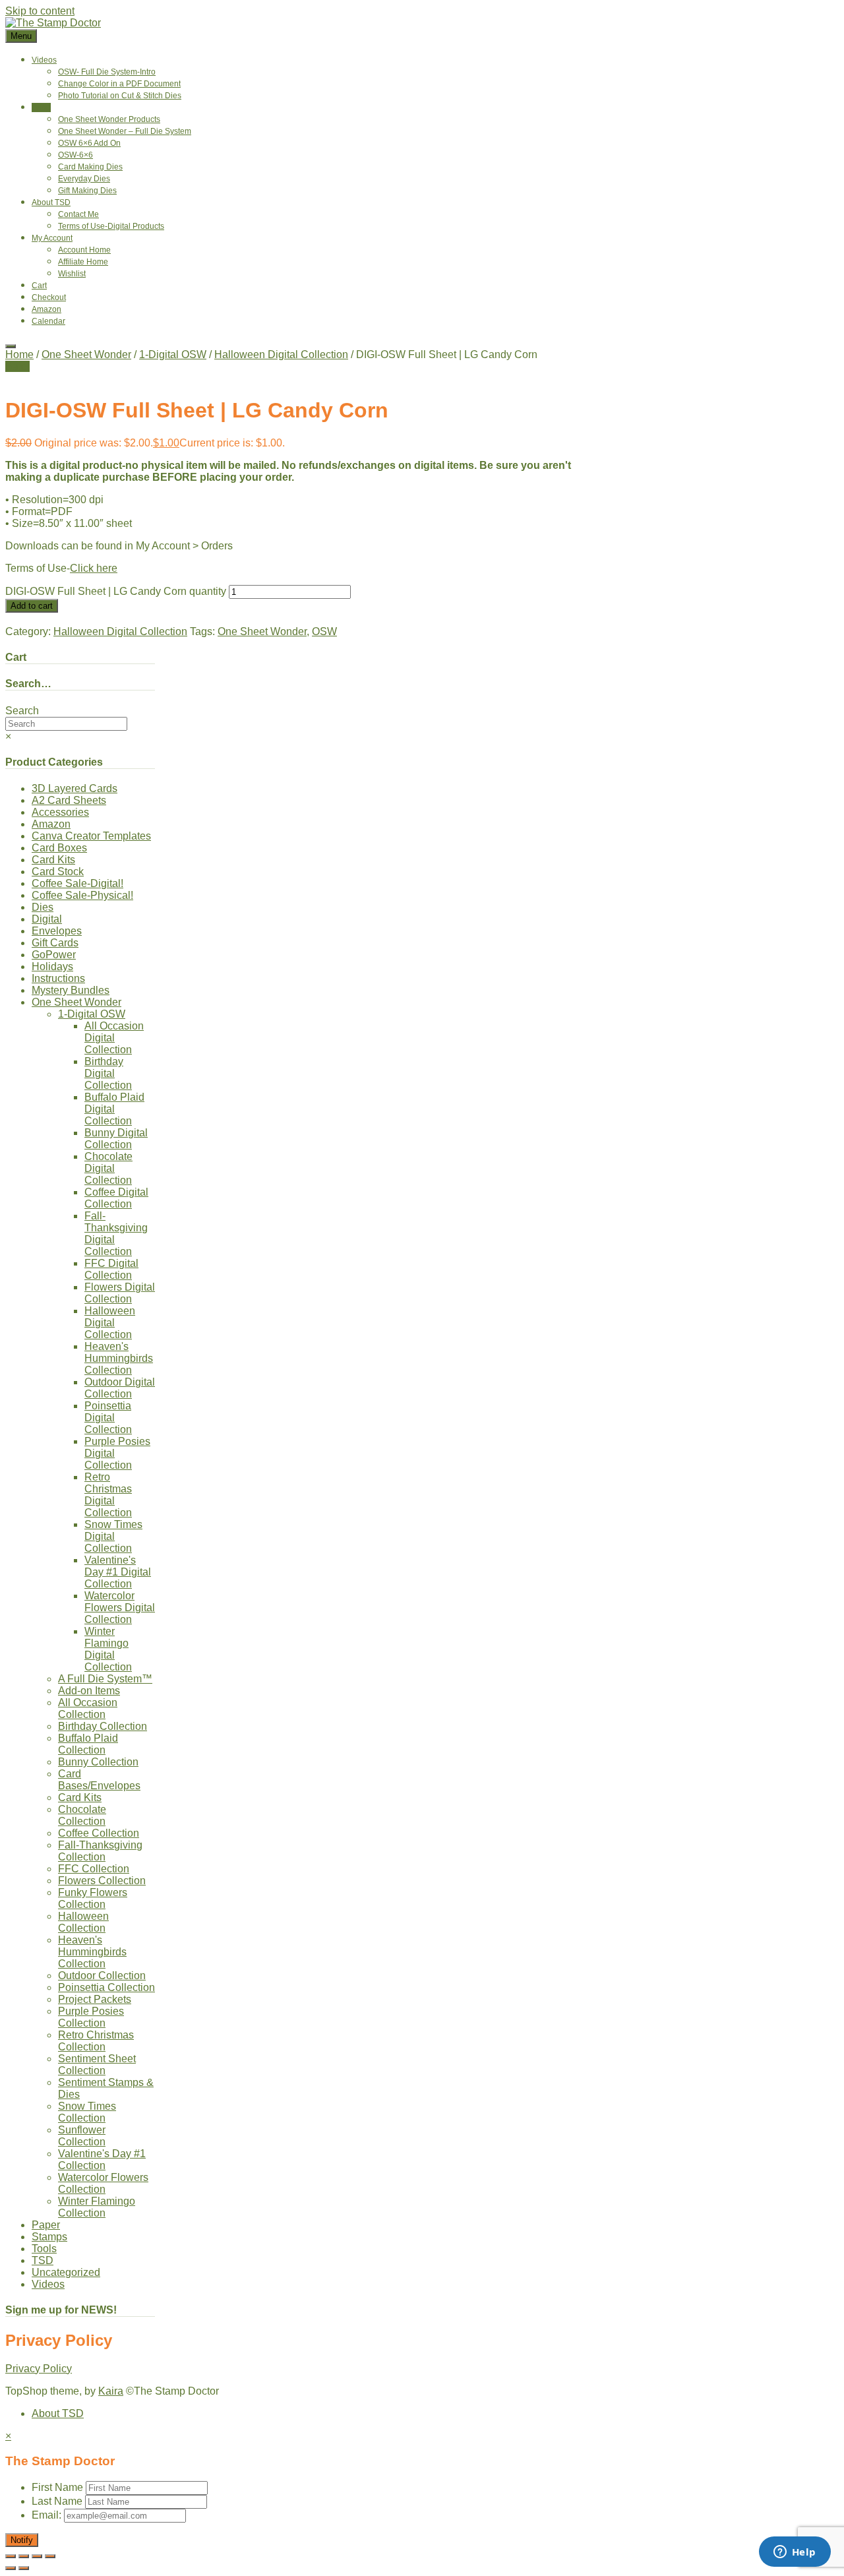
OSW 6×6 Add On (89, 143)
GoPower (54, 955)
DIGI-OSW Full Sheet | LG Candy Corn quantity (116, 591)
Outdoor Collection (102, 1976)
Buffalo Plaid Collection (88, 1744)
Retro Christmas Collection (96, 2041)
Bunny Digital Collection (116, 1139)
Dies (43, 907)
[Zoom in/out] (11, 2556)
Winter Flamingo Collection (97, 2207)
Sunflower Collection (82, 2136)
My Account (52, 238)
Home (19, 354)
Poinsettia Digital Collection (108, 1418)
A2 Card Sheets (69, 800)
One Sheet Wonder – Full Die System (125, 131)
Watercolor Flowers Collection (103, 2183)
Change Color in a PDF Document (119, 84)
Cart (39, 286)
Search (22, 711)
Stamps (49, 2237)
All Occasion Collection (88, 1708)
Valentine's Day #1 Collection (102, 2160)
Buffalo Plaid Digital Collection (114, 1109)
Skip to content (40, 11)
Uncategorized (66, 2272)
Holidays (52, 966)
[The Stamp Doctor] (53, 23)
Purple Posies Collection (91, 2017)
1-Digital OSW (173, 354)
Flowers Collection (102, 1881)
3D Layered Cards (75, 788)
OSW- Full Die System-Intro (107, 72)
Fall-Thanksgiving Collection (100, 1851)
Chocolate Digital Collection (108, 1168)
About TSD (51, 202)
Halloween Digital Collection (281, 354)
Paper (46, 2225)
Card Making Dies (90, 167)
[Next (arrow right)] (24, 2568)
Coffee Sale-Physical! (82, 895)
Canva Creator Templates (91, 836)
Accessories (60, 812)
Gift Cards (55, 943)
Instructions (58, 978)
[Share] (37, 2556)
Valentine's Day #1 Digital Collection (118, 1572)
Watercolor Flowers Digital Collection (120, 1608)
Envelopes (57, 931)
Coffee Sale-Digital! (77, 883)
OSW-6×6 (75, 155)
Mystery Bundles (71, 990)
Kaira (111, 2391)
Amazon (46, 309)
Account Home (84, 250)
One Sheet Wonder (86, 354)
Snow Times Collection (87, 2112)
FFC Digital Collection (111, 1269)
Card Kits (53, 860)
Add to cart (32, 606)
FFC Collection (94, 1869)
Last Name (57, 2501)
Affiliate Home (83, 262)
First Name (57, 2487)
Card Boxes (59, 848)
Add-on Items (89, 1691)
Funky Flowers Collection (93, 1898)
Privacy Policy (39, 2369)
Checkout (49, 297)
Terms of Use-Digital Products (111, 226)
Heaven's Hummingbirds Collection (119, 1358)
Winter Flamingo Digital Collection (108, 1649)
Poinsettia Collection (106, 1987)
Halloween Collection (83, 1922)
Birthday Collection (103, 1726)
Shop (41, 107)
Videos (44, 60)
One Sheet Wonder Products (109, 119)
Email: (48, 2515)
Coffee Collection (99, 1833)
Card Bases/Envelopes (99, 1780)
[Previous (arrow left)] (11, 2568)
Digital (47, 919)
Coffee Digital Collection (116, 1198)
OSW (324, 631)
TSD (43, 2260)
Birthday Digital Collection (108, 1073)
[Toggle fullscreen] (24, 2556)
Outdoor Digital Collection (120, 1388)
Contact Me (78, 214)
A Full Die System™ (105, 1679)
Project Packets (95, 1999)
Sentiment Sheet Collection (97, 2065)
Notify (22, 2540)
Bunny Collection (98, 1762)
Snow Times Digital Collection (113, 1536)
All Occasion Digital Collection (114, 1038)
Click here (94, 568)
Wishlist (72, 274)
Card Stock (58, 872)
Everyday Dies (84, 179)
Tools (44, 2249)
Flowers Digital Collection (120, 1293)
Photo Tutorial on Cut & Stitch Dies (120, 96)
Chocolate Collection (82, 1815)
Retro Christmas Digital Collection (108, 1495)
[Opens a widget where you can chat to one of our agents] (795, 2553)
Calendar (48, 321)
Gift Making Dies (87, 191)
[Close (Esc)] (50, 2556)
